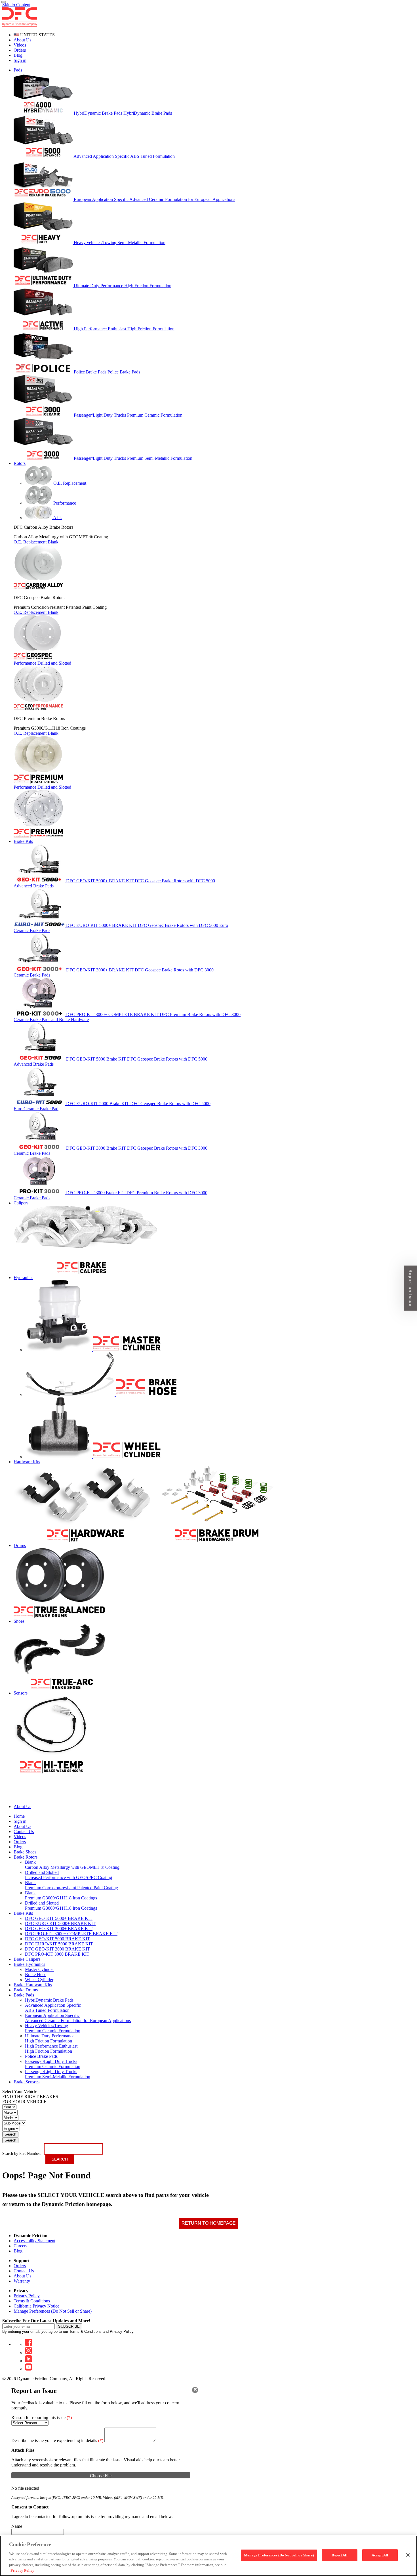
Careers (20, 2246)
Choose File (101, 2476)
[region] (208, 2556)
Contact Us (24, 2271)
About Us (22, 40)
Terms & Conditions (32, 2301)
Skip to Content (16, 5)
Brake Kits (23, 1913)
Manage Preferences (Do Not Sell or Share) (53, 2311)
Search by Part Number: (22, 2154)
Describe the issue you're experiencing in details (57, 2440)
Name (17, 2526)
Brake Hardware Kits (33, 1985)
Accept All (380, 2555)
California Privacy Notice (36, 2306)
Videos (20, 45)
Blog (18, 55)
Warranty (22, 2281)
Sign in (20, 60)
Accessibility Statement (34, 2241)
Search (10, 2134)
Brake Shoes (25, 1852)
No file (18, 2488)
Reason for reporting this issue (42, 2418)
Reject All (339, 2555)
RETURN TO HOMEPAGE (209, 2223)
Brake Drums (26, 1990)
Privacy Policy (27, 2296)
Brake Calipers (27, 1959)
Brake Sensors (27, 2082)
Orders (20, 50)
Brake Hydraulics (29, 1964)
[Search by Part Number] (3, 2)
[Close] (195, 2390)
